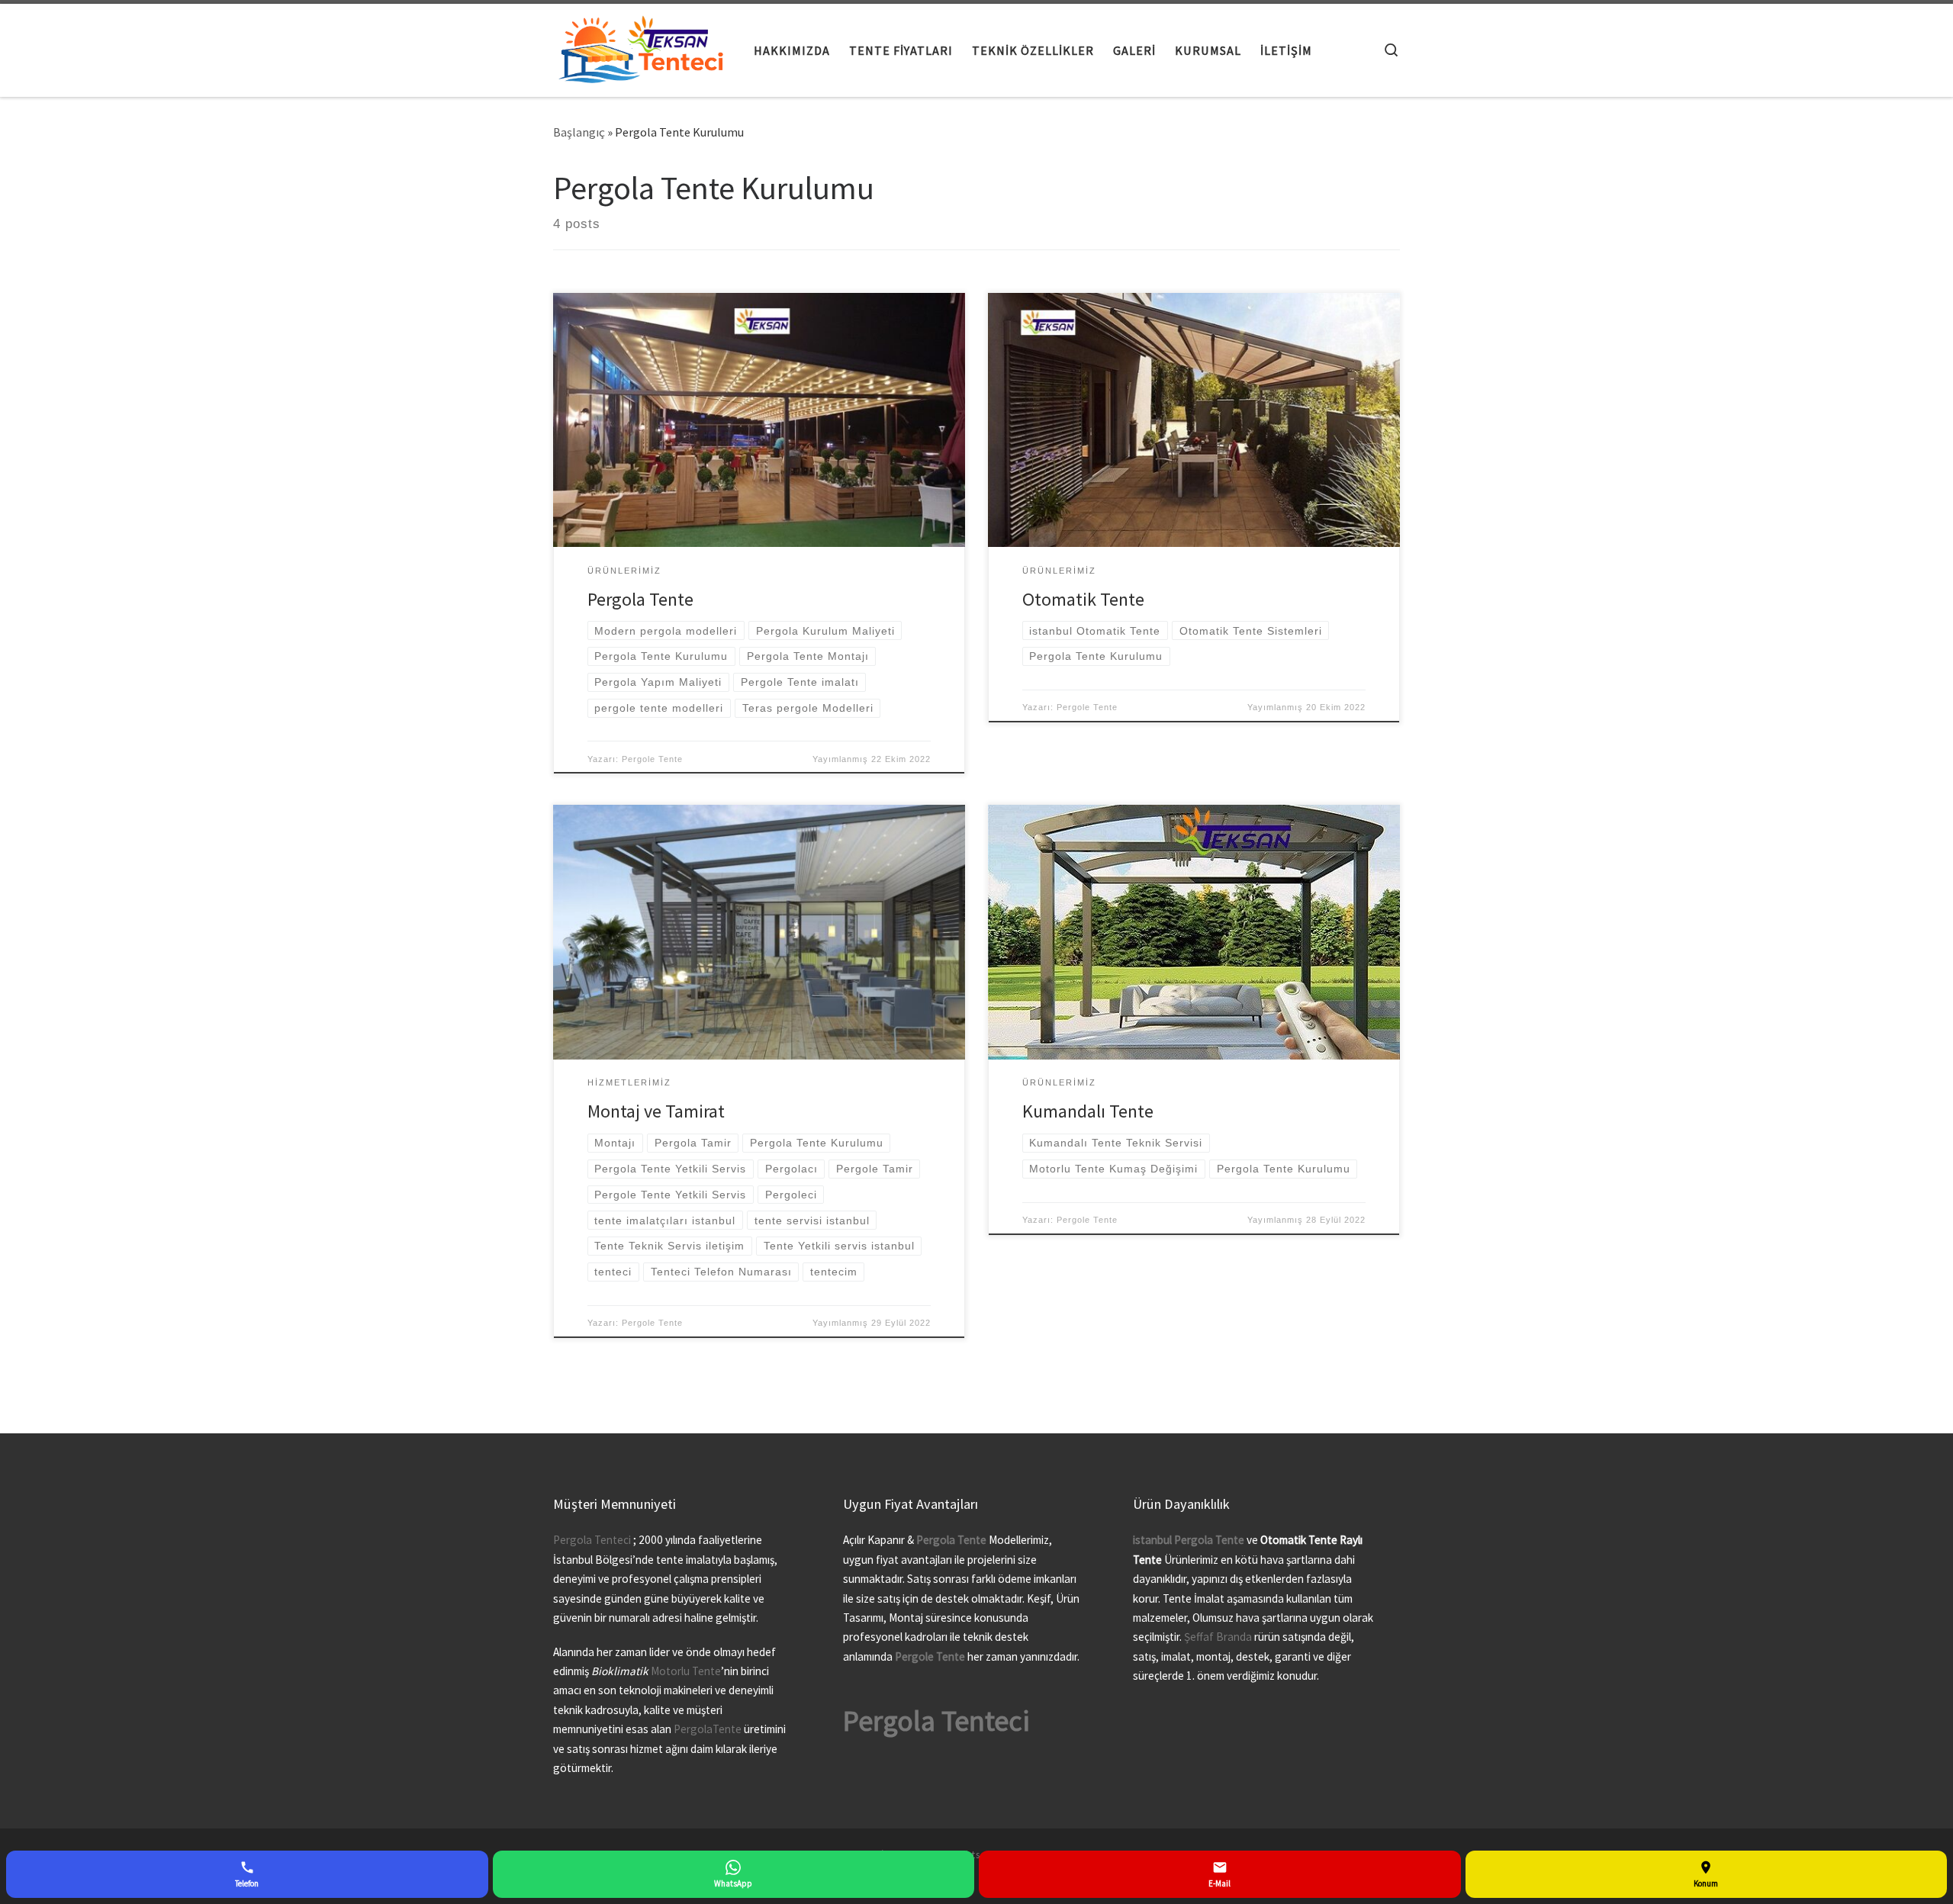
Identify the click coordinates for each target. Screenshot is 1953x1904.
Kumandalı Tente (1088, 1111)
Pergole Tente (652, 759)
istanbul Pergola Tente (1190, 1540)
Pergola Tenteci (592, 1540)
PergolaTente (708, 1729)
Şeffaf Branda (1218, 1637)
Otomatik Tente (1083, 599)
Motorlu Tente (686, 1671)
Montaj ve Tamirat (656, 1111)
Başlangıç (579, 132)
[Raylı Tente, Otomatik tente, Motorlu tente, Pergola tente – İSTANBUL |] (642, 47)
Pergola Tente (640, 599)
